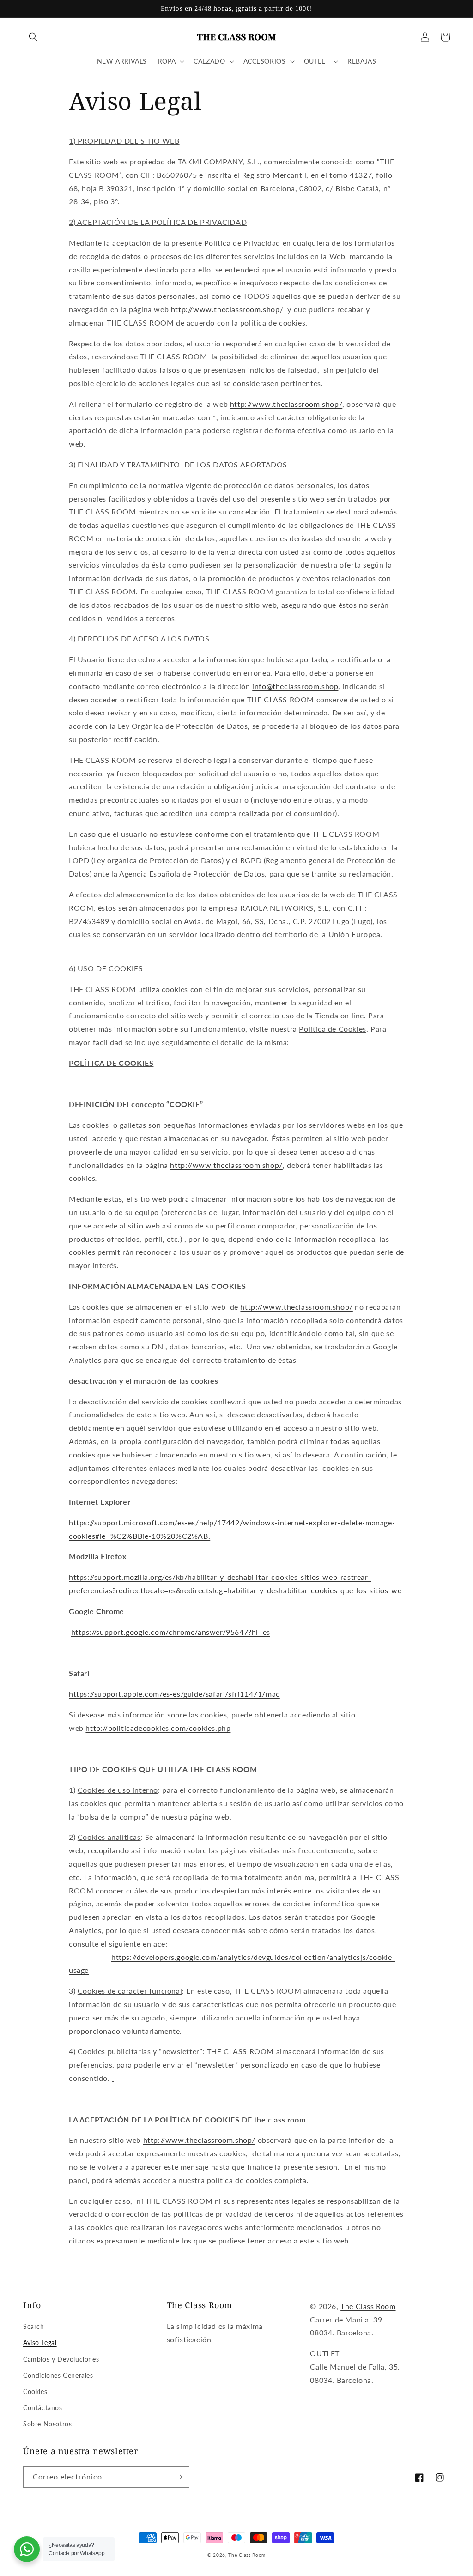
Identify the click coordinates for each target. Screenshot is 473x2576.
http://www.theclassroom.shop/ (227, 309)
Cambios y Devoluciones (61, 2359)
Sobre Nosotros (47, 2424)
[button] (33, 37)
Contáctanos (43, 2408)
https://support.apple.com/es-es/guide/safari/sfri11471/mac (174, 1694)
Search (34, 2326)
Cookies (35, 2392)
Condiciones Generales (58, 2375)
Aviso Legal (40, 2343)
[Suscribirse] (179, 2477)
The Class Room (368, 2306)
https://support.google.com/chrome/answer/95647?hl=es (171, 1632)
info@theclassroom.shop (295, 686)
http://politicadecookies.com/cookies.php (158, 1728)
